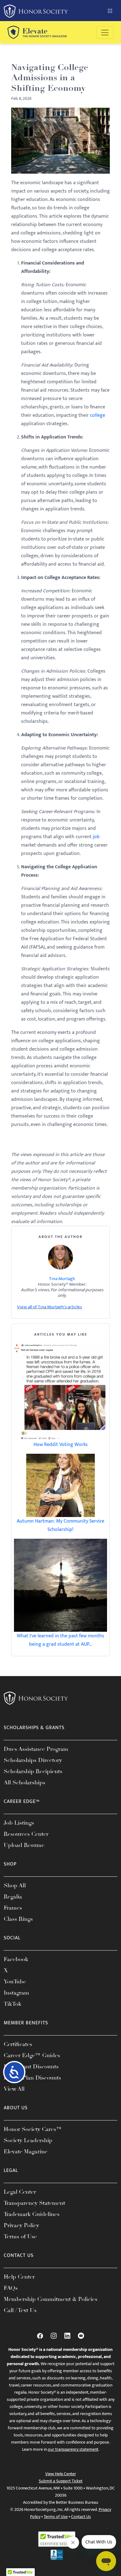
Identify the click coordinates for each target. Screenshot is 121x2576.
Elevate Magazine (26, 2151)
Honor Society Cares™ (33, 2129)
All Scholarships (25, 1782)
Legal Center (20, 2192)
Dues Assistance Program (36, 1749)
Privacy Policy (21, 2225)
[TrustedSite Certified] (57, 2539)
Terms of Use (20, 2236)
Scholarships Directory (33, 1760)
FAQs (11, 2288)
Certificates (18, 2044)
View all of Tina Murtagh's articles (49, 1307)
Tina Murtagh (62, 1279)
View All (14, 2089)
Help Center (19, 2277)
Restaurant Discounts (31, 2067)
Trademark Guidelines (32, 2214)
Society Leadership (28, 2140)
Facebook (16, 1959)
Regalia (13, 1897)
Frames (13, 1908)
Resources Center (26, 1834)
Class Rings (18, 1919)
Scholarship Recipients (33, 1771)
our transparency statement (73, 2449)
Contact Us (81, 2517)
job (96, 837)
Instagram (16, 1993)
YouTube (15, 1982)
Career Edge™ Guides (32, 2055)
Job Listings (19, 1823)
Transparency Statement (34, 2203)
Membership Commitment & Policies (51, 2299)
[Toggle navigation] (105, 33)
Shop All (15, 1885)
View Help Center (61, 2474)
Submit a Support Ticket (61, 2481)
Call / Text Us (20, 2310)
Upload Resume (24, 1845)
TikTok (13, 2004)
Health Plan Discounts (32, 2078)
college (98, 415)
